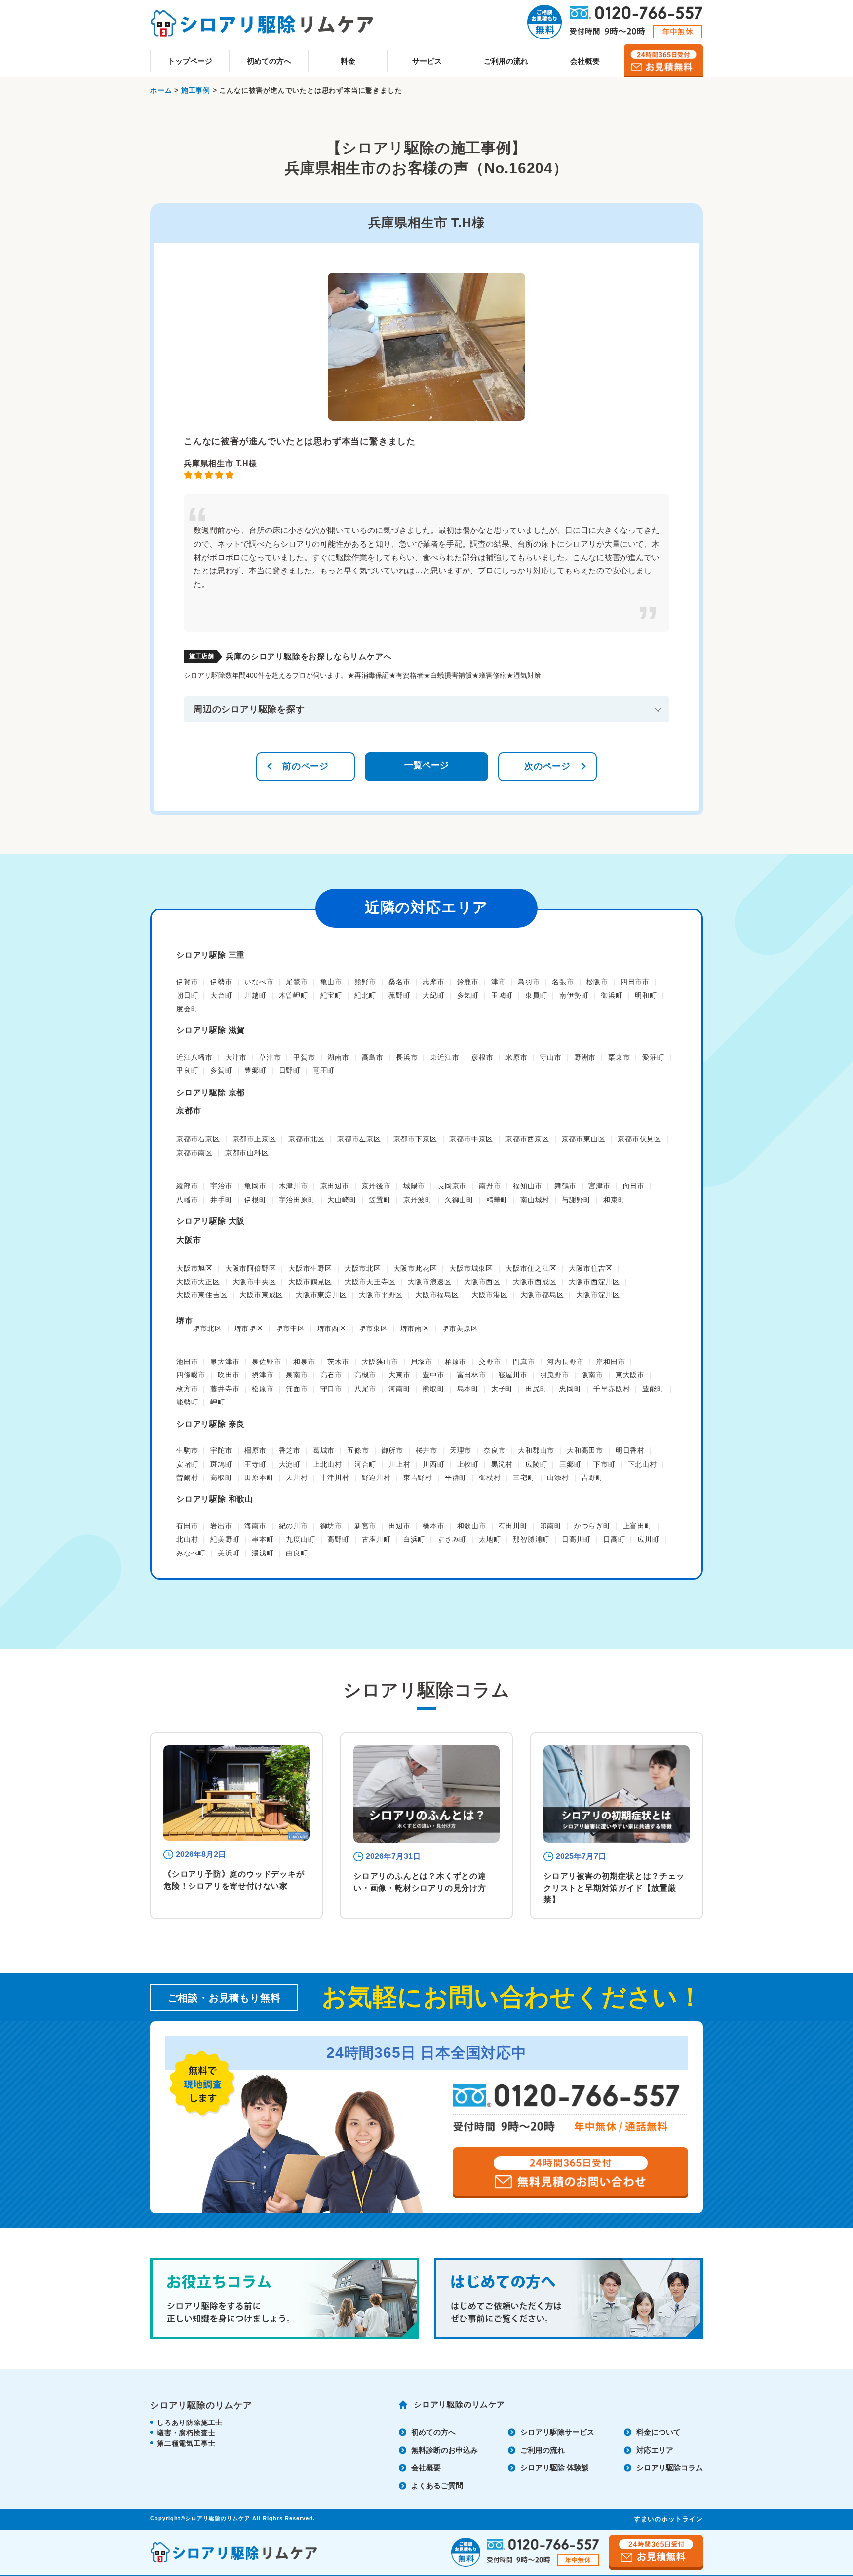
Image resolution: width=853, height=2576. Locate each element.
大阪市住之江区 (531, 1268)
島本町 (468, 1389)
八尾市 (365, 1389)
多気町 (468, 995)
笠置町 (380, 1200)
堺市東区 (373, 1328)
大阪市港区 (490, 1295)
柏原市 (456, 1362)
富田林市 (472, 1375)
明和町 (646, 995)
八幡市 (187, 1200)
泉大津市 (225, 1362)
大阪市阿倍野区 (251, 1268)
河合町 (365, 1464)
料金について (659, 2432)
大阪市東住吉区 (202, 1295)
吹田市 (229, 1375)
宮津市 (599, 1186)
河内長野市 (565, 1362)
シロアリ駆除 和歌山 (215, 1499)
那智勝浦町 (531, 1539)
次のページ (547, 766)
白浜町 (414, 1539)
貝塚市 (422, 1362)
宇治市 (221, 1186)
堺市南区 (415, 1328)
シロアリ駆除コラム (670, 2468)
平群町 (456, 1477)
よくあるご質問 (437, 2485)
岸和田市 (610, 1362)
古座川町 (376, 1539)
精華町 (497, 1200)
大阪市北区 (363, 1268)
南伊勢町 (574, 995)
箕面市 (297, 1389)
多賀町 (221, 1070)
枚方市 (187, 1389)
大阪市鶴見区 (310, 1282)
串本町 (263, 1539)
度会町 (187, 1009)
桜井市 (426, 1450)
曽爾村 (187, 1477)
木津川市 (293, 1186)
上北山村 (328, 1464)
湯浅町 (263, 1553)
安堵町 (187, 1464)
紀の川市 (293, 1526)
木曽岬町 (293, 995)
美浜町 (229, 1553)
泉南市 (297, 1375)
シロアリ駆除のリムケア (459, 2405)
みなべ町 (191, 1553)
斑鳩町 (221, 1464)
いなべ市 (259, 982)
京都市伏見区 (640, 1139)
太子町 (502, 1389)
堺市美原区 (460, 1328)
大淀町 (290, 1464)
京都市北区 (307, 1139)
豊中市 (433, 1375)
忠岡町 (570, 1389)
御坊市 (331, 1526)
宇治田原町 (297, 1200)
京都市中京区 (471, 1139)
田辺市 (399, 1526)
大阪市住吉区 (591, 1268)
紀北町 (365, 995)
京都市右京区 (198, 1139)
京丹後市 (376, 1186)
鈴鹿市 (468, 982)
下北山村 (642, 1464)
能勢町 (187, 1402)
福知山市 (527, 1186)
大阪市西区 (482, 1282)
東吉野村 (418, 1477)
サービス (427, 61)
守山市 (551, 1057)
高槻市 (365, 1375)
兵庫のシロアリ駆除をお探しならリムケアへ (309, 657)
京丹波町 (418, 1200)
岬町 (218, 1402)
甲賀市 (304, 1057)
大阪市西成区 (535, 1282)
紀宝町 (331, 995)
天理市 (461, 1450)
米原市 (516, 1057)
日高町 (614, 1539)
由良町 (297, 1553)
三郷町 (570, 1464)
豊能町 (653, 1389)
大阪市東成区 (261, 1295)
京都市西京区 (527, 1139)
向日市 (634, 1186)
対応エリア (655, 2450)
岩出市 (221, 1526)
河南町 (399, 1389)
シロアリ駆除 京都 (211, 1092)
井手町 (221, 1200)
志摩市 (433, 982)
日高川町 (576, 1539)
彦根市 (482, 1057)
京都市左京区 (359, 1139)
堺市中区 (291, 1328)
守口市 (331, 1389)
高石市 (331, 1375)
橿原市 (255, 1450)
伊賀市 (187, 982)
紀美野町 (225, 1539)
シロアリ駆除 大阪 (211, 1221)
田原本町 (259, 1477)
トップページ (190, 61)
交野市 (490, 1362)
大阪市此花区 (415, 1268)
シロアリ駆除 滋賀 (211, 1030)
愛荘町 (653, 1057)
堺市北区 (208, 1328)
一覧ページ (426, 765)
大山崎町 (342, 1200)
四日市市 (635, 982)
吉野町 (592, 1477)
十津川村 (335, 1477)
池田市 (187, 1362)
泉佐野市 (266, 1362)
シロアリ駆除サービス (557, 2432)
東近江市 (445, 1057)
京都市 (189, 1111)
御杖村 (490, 1477)
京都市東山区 (584, 1139)
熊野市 (365, 982)
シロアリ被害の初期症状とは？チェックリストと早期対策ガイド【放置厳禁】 (614, 1888)
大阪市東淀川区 (321, 1295)
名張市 (563, 982)
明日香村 (630, 1450)
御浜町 (612, 995)
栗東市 (619, 1057)
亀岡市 (255, 1186)
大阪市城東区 (471, 1268)
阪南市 (592, 1375)
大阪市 (189, 1240)
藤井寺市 (225, 1389)
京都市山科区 (247, 1153)
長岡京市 (452, 1186)
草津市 (270, 1057)
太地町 (490, 1539)
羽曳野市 (555, 1375)
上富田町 (638, 1526)
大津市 (236, 1057)
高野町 (338, 1539)
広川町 (648, 1539)
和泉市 (304, 1362)
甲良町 (187, 1070)
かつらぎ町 (592, 1526)
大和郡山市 (536, 1450)
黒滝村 (502, 1464)
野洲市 (585, 1057)
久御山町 (459, 1200)
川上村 (399, 1464)
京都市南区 (194, 1153)
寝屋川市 (513, 1375)
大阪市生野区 (310, 1268)
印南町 (551, 1526)
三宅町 (524, 1477)
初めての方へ (269, 61)
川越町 (255, 995)
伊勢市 (221, 982)
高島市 (373, 1057)
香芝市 (290, 1450)
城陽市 (414, 1186)
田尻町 (536, 1389)
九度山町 (300, 1539)
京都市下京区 (415, 1139)
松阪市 (597, 982)
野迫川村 (376, 1477)
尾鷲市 (297, 982)
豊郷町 (255, 1070)
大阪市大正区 (198, 1282)
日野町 (290, 1070)
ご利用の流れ (506, 61)
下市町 (604, 1464)
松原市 (263, 1389)
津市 (499, 982)
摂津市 (263, 1375)
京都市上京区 (254, 1139)
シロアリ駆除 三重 (211, 955)
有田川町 (513, 1526)
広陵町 (536, 1464)
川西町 (433, 1464)
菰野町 (399, 995)
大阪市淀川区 (598, 1295)
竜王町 (324, 1070)
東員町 (536, 995)
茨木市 (338, 1362)
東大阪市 (630, 1375)
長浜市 (407, 1057)
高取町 (221, 1477)
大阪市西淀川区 (594, 1282)
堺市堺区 (249, 1328)
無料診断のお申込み (445, 2450)
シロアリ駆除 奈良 (211, 1424)
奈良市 (495, 1450)
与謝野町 (576, 1200)
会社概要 (585, 61)
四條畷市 (191, 1375)
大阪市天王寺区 (370, 1282)
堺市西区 (332, 1328)
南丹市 (490, 1186)
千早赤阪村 (612, 1389)
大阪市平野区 (381, 1295)
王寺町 (255, 1464)
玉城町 (502, 995)
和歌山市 (472, 1526)
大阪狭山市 (380, 1362)
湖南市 (338, 1057)
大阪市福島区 (437, 1295)
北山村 (187, 1539)
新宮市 (365, 1526)
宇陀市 (221, 1450)
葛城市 (324, 1450)
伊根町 (255, 1200)
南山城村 (535, 1200)
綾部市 (187, 1186)
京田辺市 (335, 1186)
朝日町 (187, 995)
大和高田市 (585, 1450)
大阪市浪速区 (430, 1282)
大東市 (399, 1375)
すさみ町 (452, 1539)
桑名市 (399, 982)
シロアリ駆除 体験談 (555, 2468)
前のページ (306, 766)
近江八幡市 (194, 1057)
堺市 (185, 1320)
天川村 (297, 1477)
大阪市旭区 (194, 1268)
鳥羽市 (529, 982)
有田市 (187, 1526)
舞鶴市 (565, 1186)
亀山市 (331, 982)
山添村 (558, 1477)
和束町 (614, 1200)
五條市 (358, 1450)
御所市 (392, 1450)
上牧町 (468, 1464)
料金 (348, 61)
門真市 (524, 1362)
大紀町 (433, 995)
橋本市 (433, 1526)
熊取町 (433, 1389)
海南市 (255, 1526)
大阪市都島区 (542, 1295)
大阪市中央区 (254, 1282)
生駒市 (187, 1450)
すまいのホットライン (668, 2519)
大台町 (221, 995)
